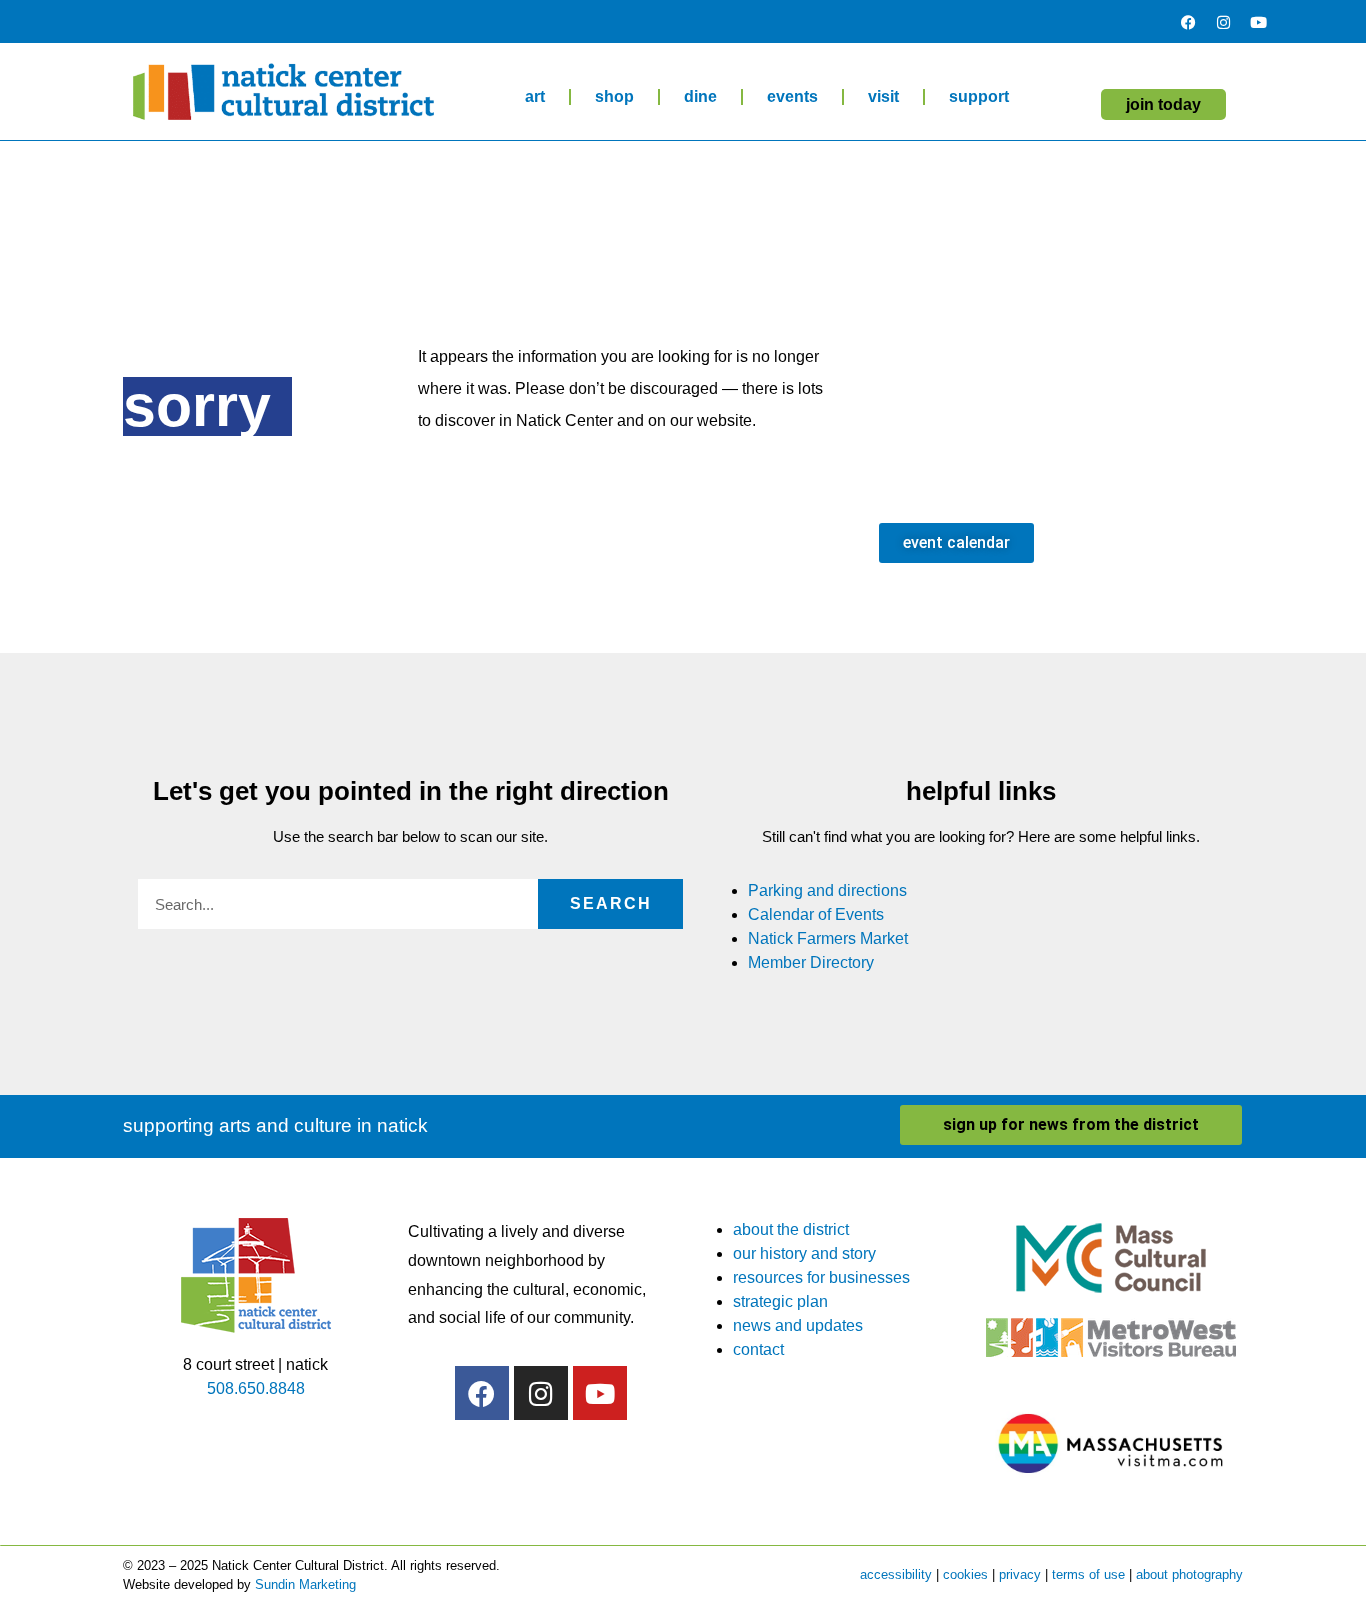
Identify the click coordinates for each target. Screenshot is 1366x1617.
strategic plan (780, 1301)
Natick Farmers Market (828, 938)
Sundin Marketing (305, 1584)
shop (614, 96)
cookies (965, 1574)
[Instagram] (1223, 22)
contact (758, 1349)
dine (700, 96)
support (979, 96)
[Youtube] (1258, 22)
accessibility (896, 1574)
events (792, 96)
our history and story (804, 1253)
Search (611, 903)
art (535, 96)
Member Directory (811, 962)
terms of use (1088, 1574)
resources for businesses (821, 1277)
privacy (1020, 1574)
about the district (791, 1229)
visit (883, 96)
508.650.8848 (256, 1388)
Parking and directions (827, 890)
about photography (1189, 1574)
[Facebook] (1188, 22)
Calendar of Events (816, 914)
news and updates (798, 1325)
